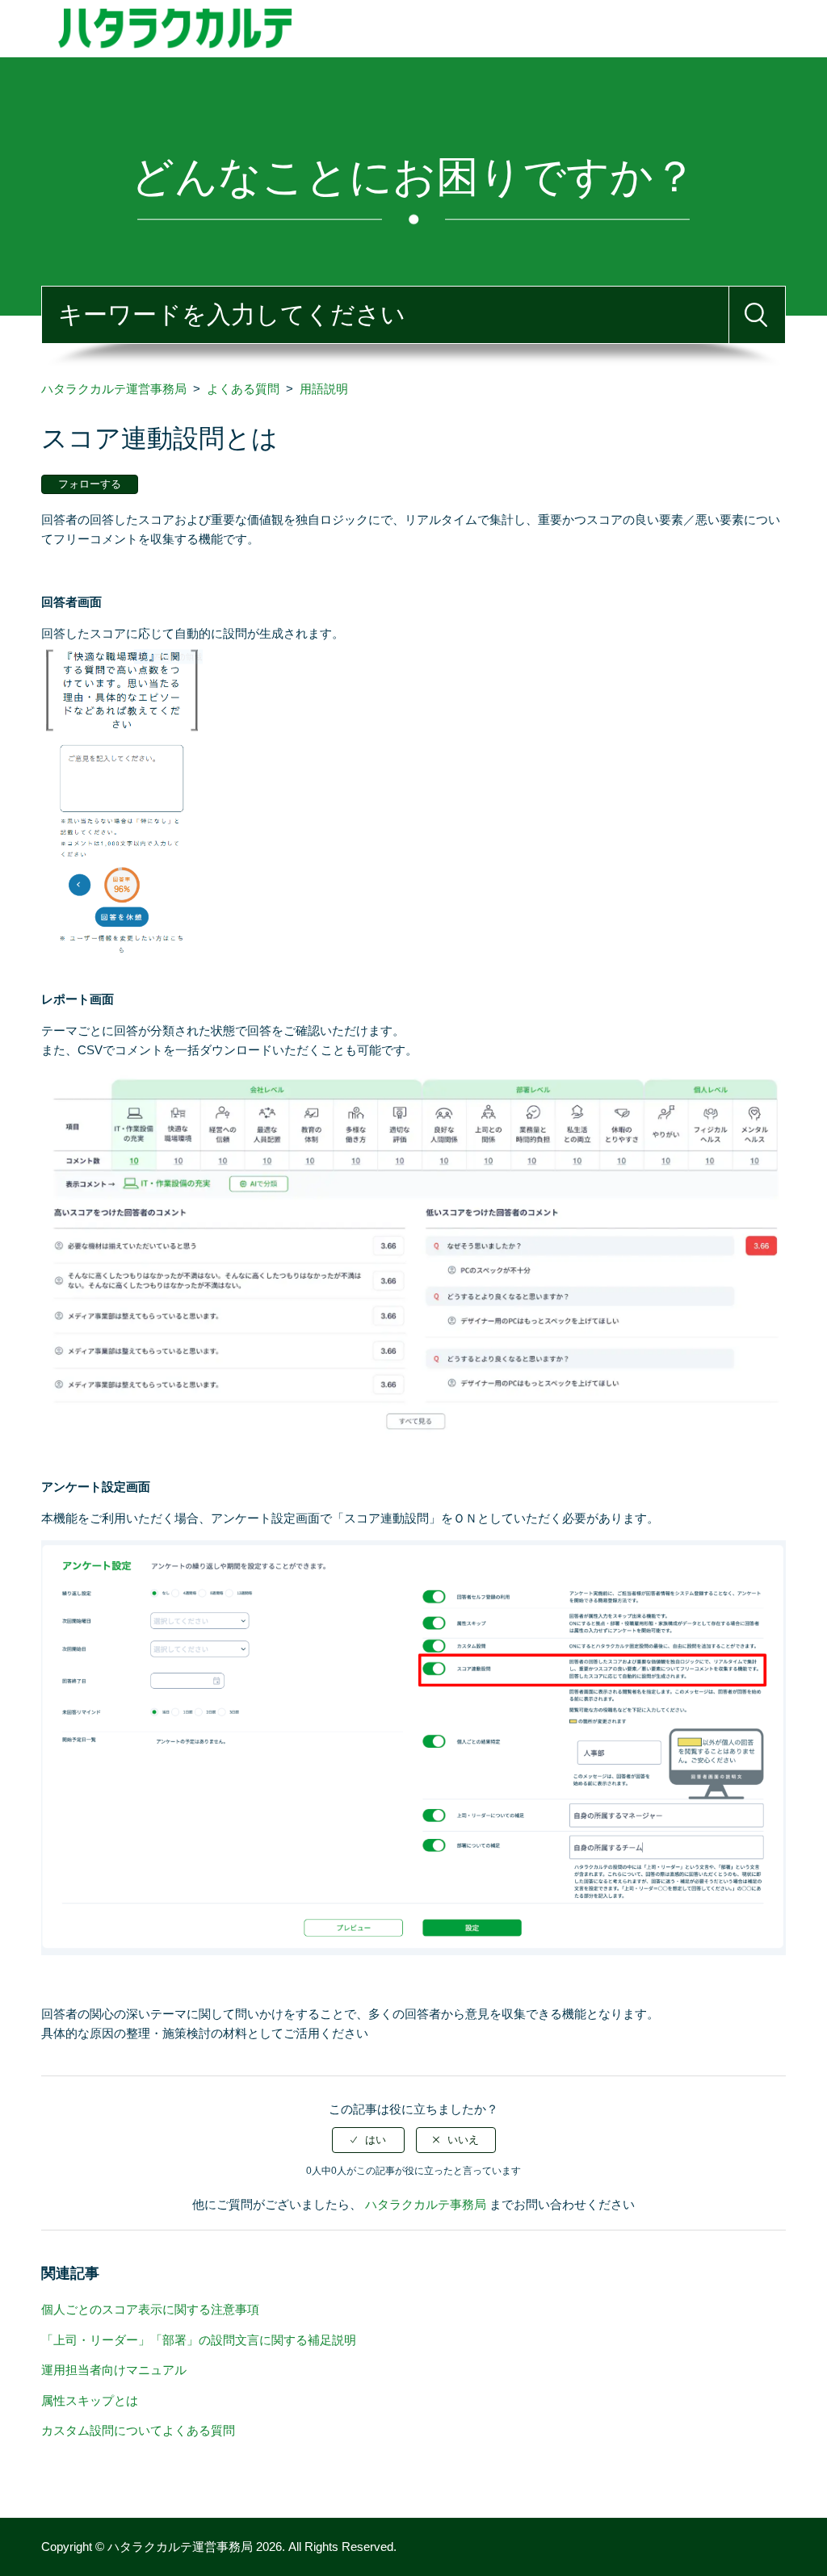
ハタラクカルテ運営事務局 (114, 389)
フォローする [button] (90, 484)
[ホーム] (372, 27)
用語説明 (324, 389)
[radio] (368, 2140)
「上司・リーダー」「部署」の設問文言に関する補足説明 (199, 2340)
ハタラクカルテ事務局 (427, 2204)
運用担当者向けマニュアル (114, 2370)
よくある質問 (243, 389)
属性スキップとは (90, 2400)
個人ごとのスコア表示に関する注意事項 (150, 2309)
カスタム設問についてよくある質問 (138, 2430)
